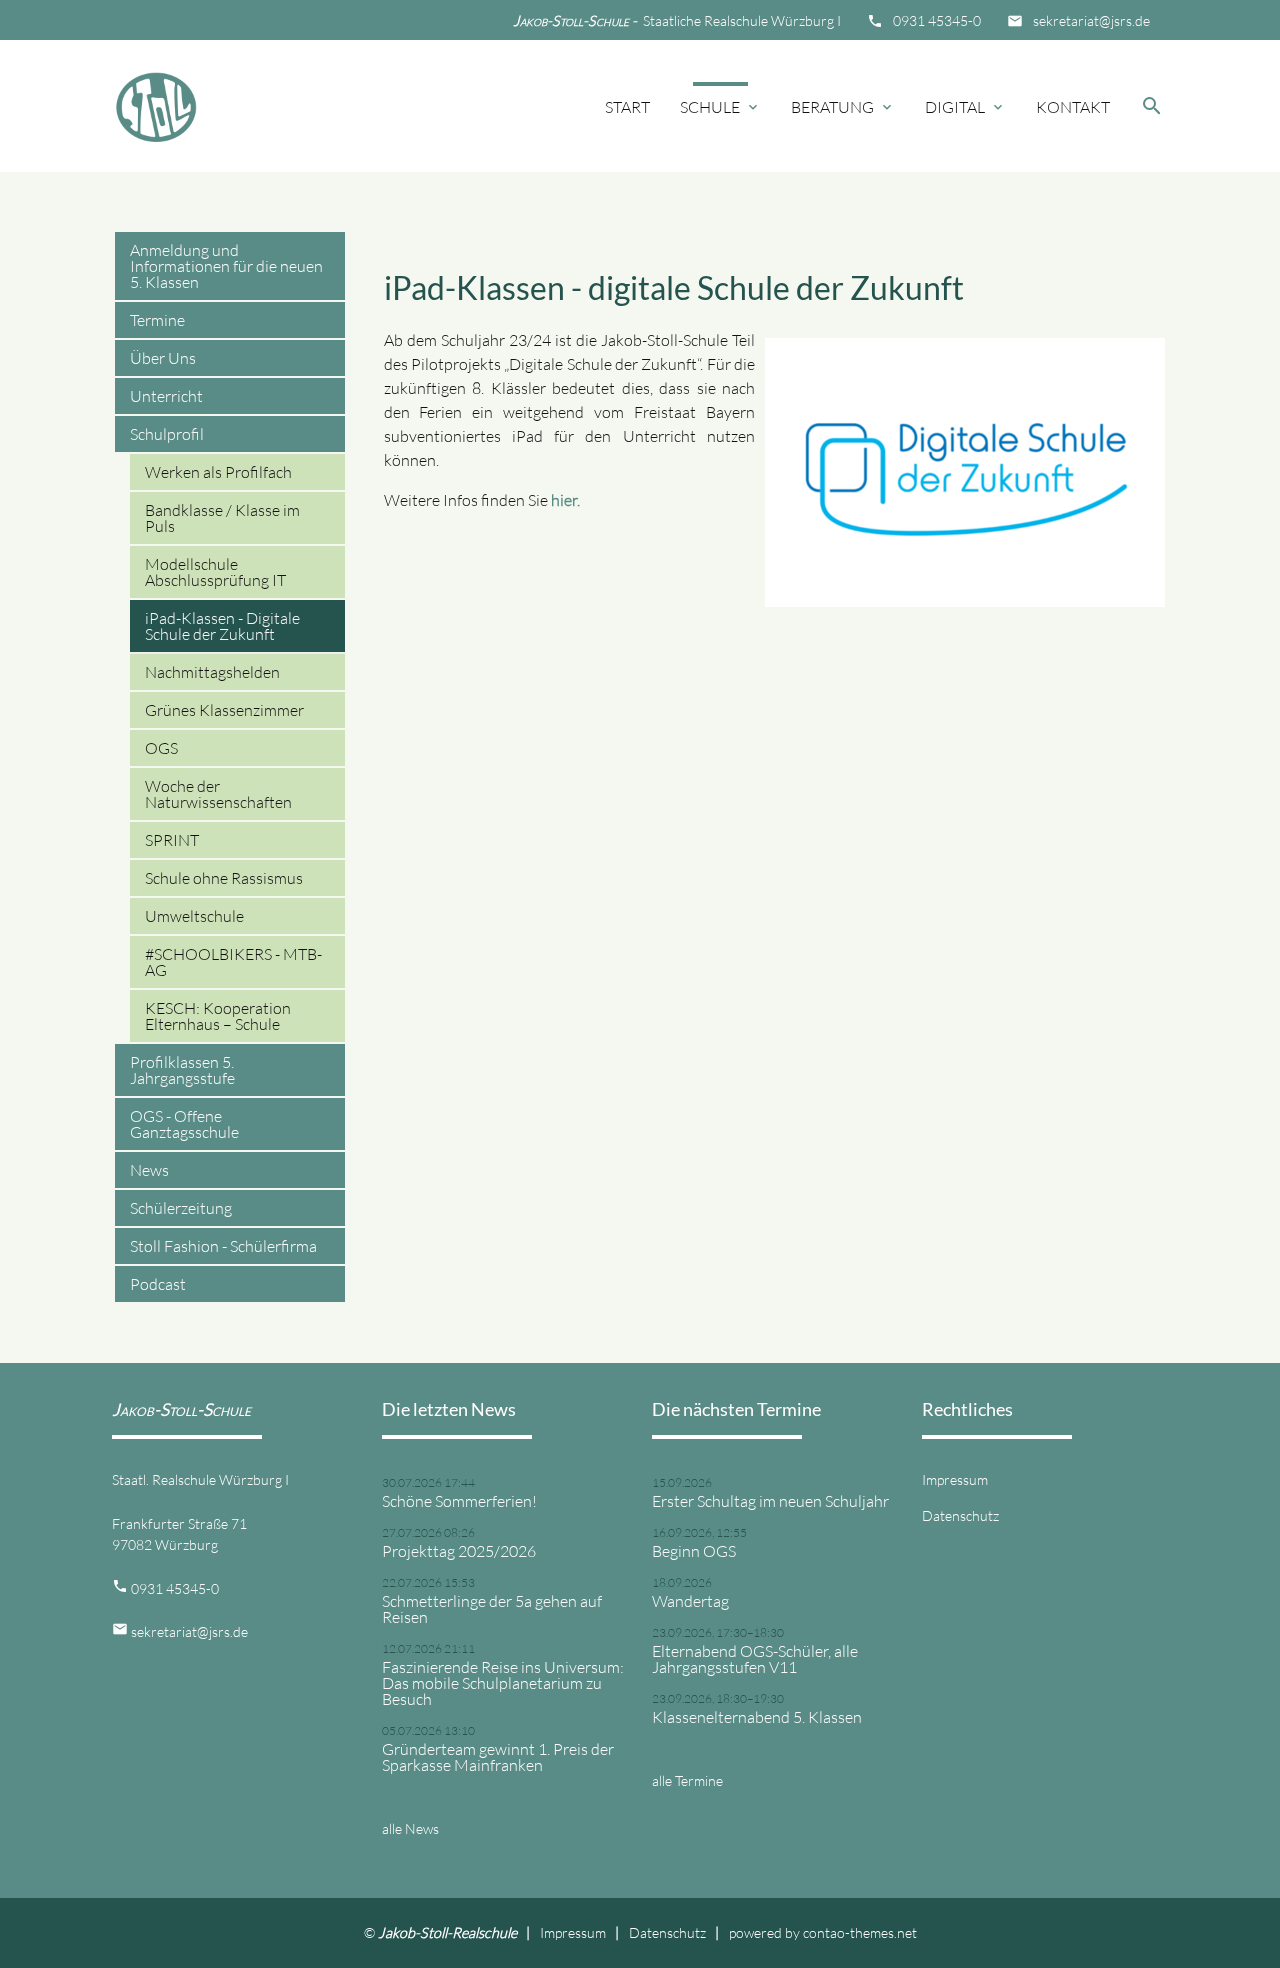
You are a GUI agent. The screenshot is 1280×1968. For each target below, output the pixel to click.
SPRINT (172, 840)
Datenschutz (960, 1515)
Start (627, 107)
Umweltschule (194, 916)
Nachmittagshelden (212, 672)
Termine (157, 320)
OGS (161, 748)
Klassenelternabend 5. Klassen (757, 1717)
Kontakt (1073, 107)
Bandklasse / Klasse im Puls (222, 518)
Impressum (955, 1479)
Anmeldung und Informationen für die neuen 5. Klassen (226, 266)
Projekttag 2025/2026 (459, 1551)
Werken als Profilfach (218, 472)
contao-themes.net (860, 1932)
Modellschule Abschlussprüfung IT (215, 572)
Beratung (843, 107)
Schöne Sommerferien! (459, 1501)
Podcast (158, 1284)
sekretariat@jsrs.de (1091, 20)
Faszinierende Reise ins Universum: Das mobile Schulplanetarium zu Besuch (503, 1683)
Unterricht (166, 396)
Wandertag (690, 1601)
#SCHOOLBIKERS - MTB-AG (233, 962)
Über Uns (163, 358)
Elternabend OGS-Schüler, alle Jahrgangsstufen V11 (755, 1659)
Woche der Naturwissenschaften (218, 794)
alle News (410, 1828)
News (149, 1170)
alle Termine (687, 1780)
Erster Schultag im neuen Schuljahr (770, 1501)
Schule (720, 107)
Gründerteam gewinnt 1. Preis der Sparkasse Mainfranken (498, 1757)
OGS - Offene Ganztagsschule (184, 1124)
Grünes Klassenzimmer (224, 710)
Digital (965, 107)
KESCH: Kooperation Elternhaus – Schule (218, 1016)
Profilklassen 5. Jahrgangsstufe (182, 1070)
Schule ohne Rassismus (224, 878)
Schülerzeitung (181, 1208)
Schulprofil (167, 434)
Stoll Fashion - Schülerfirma (223, 1246)
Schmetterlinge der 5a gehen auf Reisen (492, 1609)
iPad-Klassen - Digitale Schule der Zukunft (222, 626)
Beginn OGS (694, 1551)
